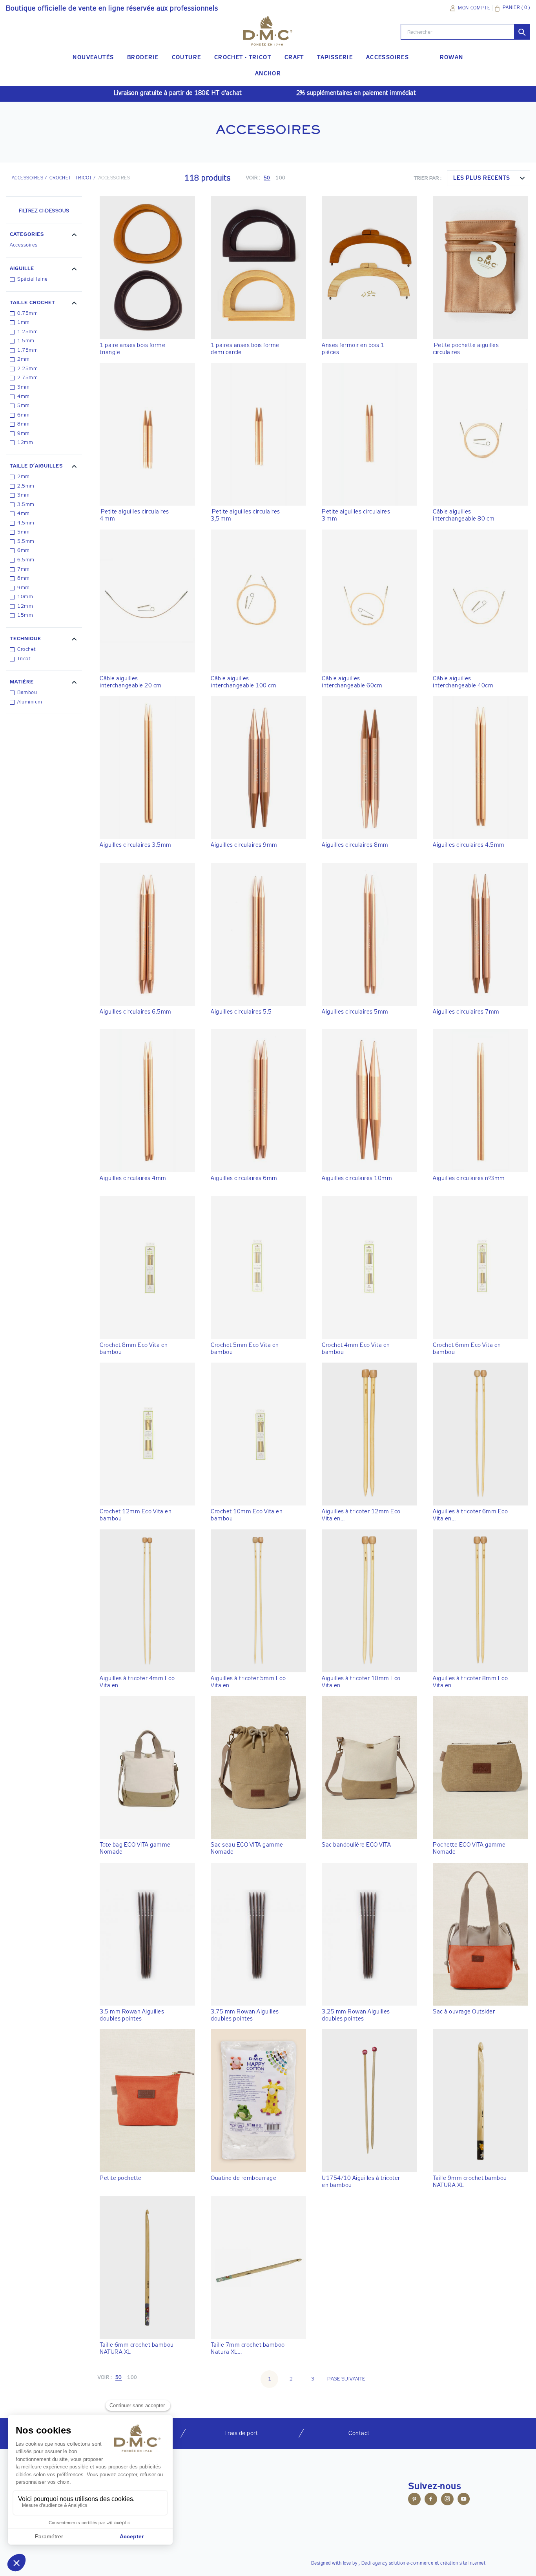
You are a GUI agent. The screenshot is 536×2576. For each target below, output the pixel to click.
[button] (44, 236)
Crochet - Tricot (71, 178)
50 (267, 178)
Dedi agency (375, 2563)
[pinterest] (414, 2500)
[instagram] (447, 2500)
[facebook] (431, 2500)
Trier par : (428, 178)
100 (281, 178)
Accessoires (24, 245)
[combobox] (489, 178)
